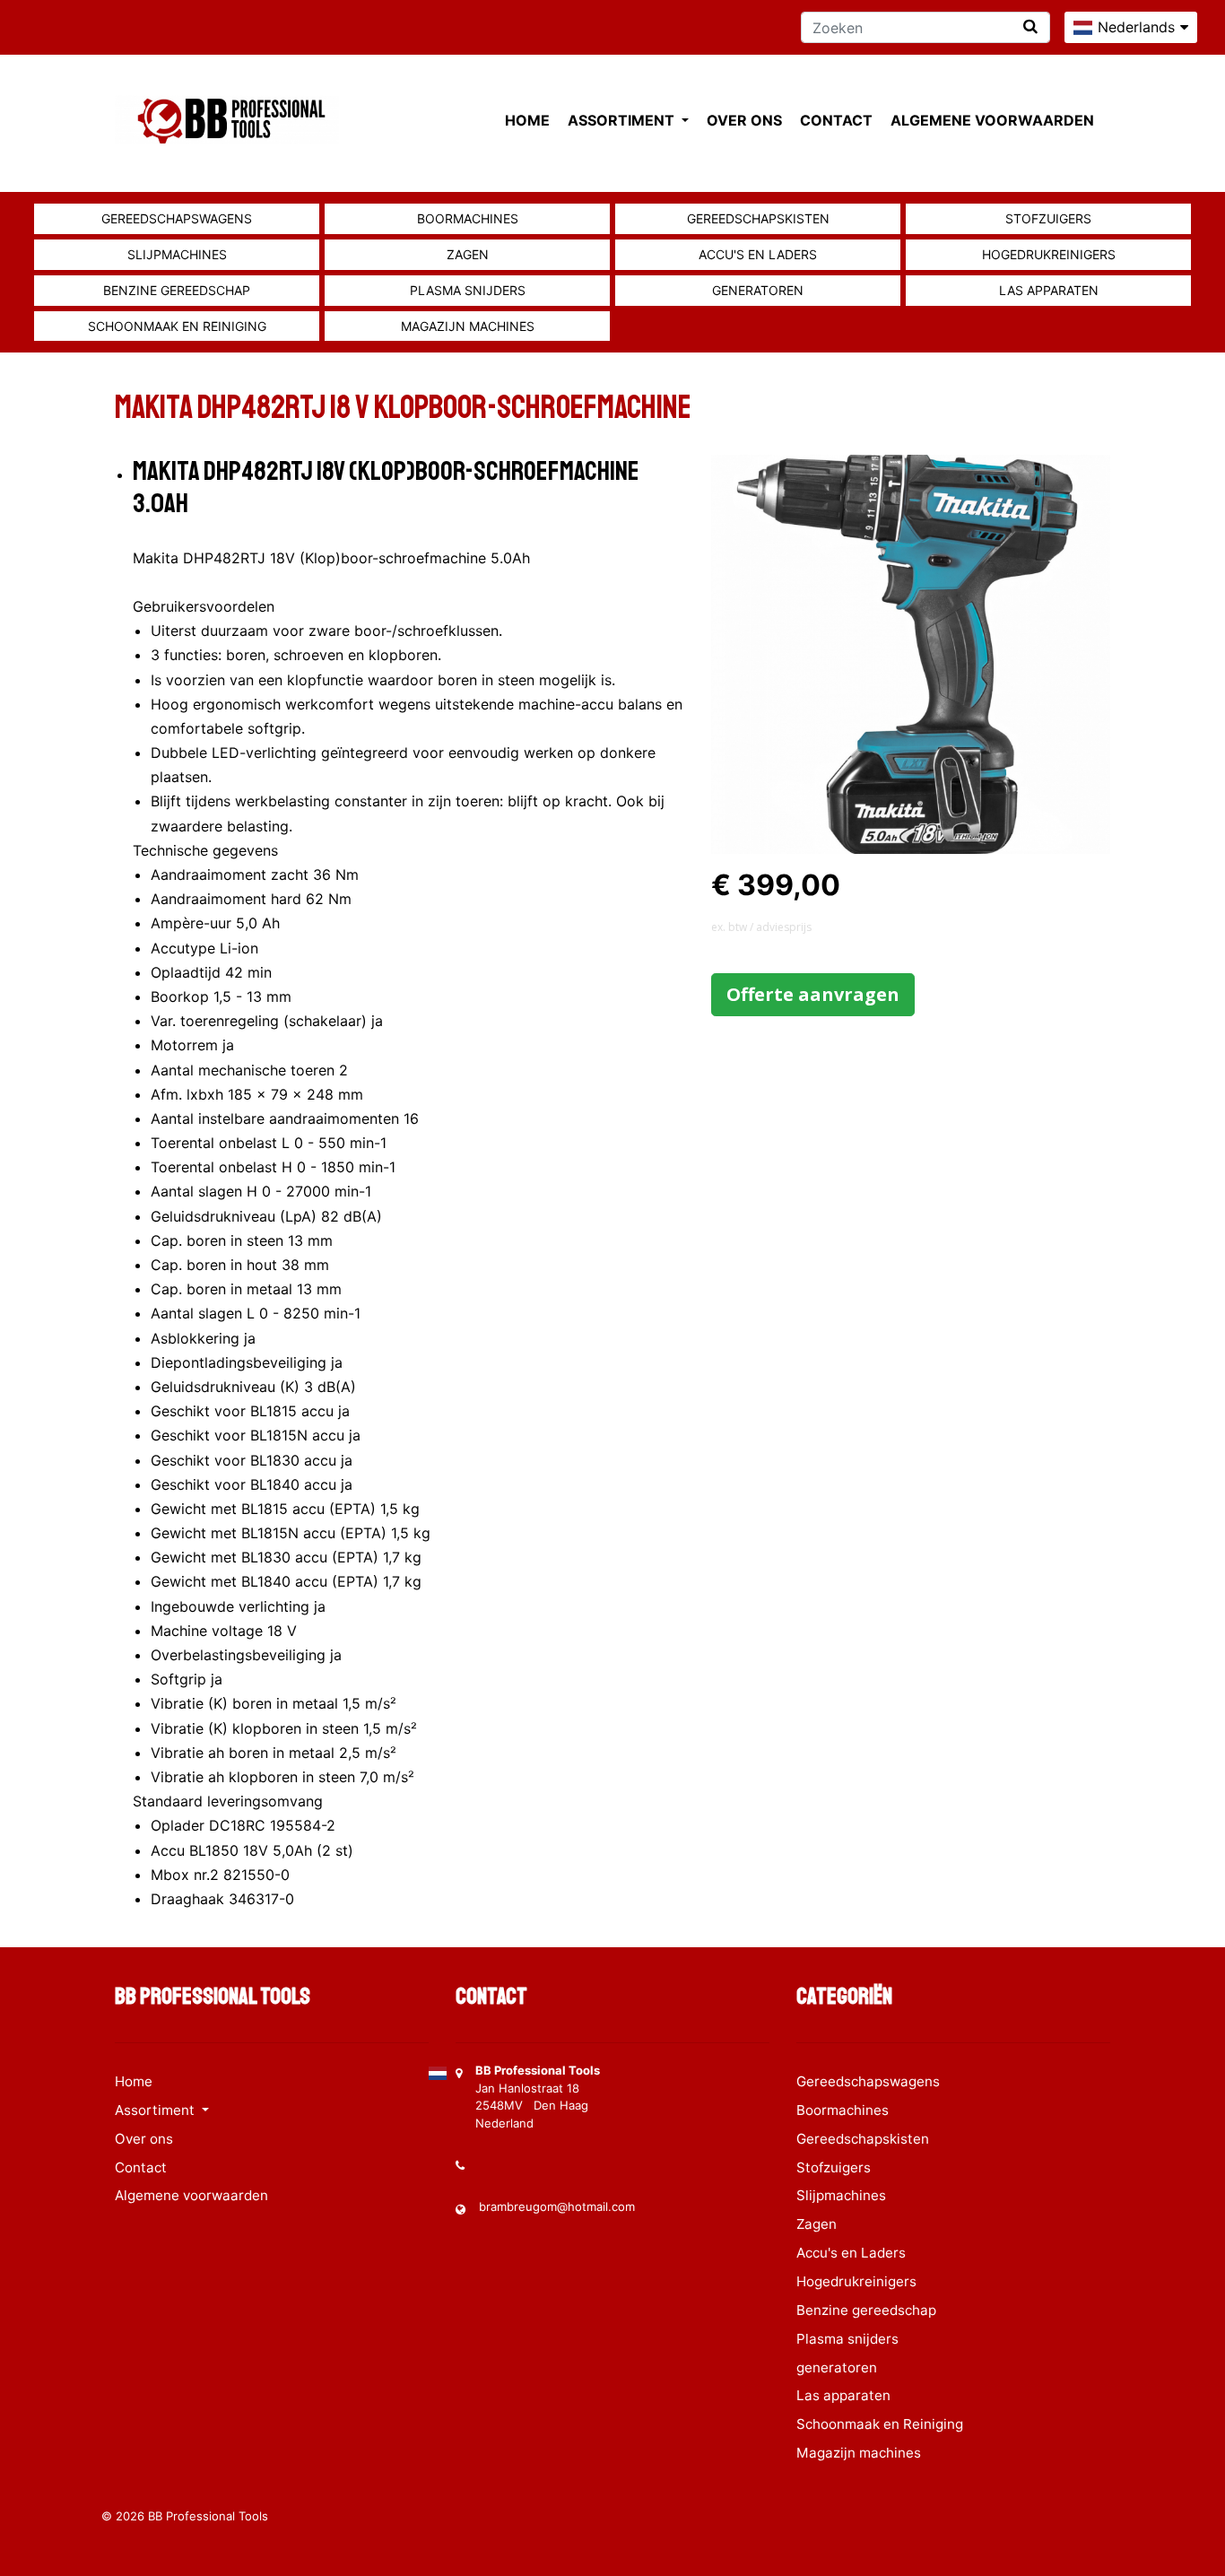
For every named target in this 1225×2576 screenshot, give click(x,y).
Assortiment (623, 120)
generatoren (758, 290)
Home (527, 120)
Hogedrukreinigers (1049, 254)
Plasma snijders (468, 290)
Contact (836, 120)
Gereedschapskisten (758, 218)
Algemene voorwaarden (992, 120)
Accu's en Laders (758, 254)
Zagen (468, 254)
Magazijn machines (468, 326)
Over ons (744, 120)
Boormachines (468, 218)
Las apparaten (1049, 290)
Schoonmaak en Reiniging (177, 326)
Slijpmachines (177, 254)
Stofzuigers (1048, 218)
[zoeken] (1030, 26)
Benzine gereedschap (177, 290)
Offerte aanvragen (813, 994)
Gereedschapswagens (177, 218)
